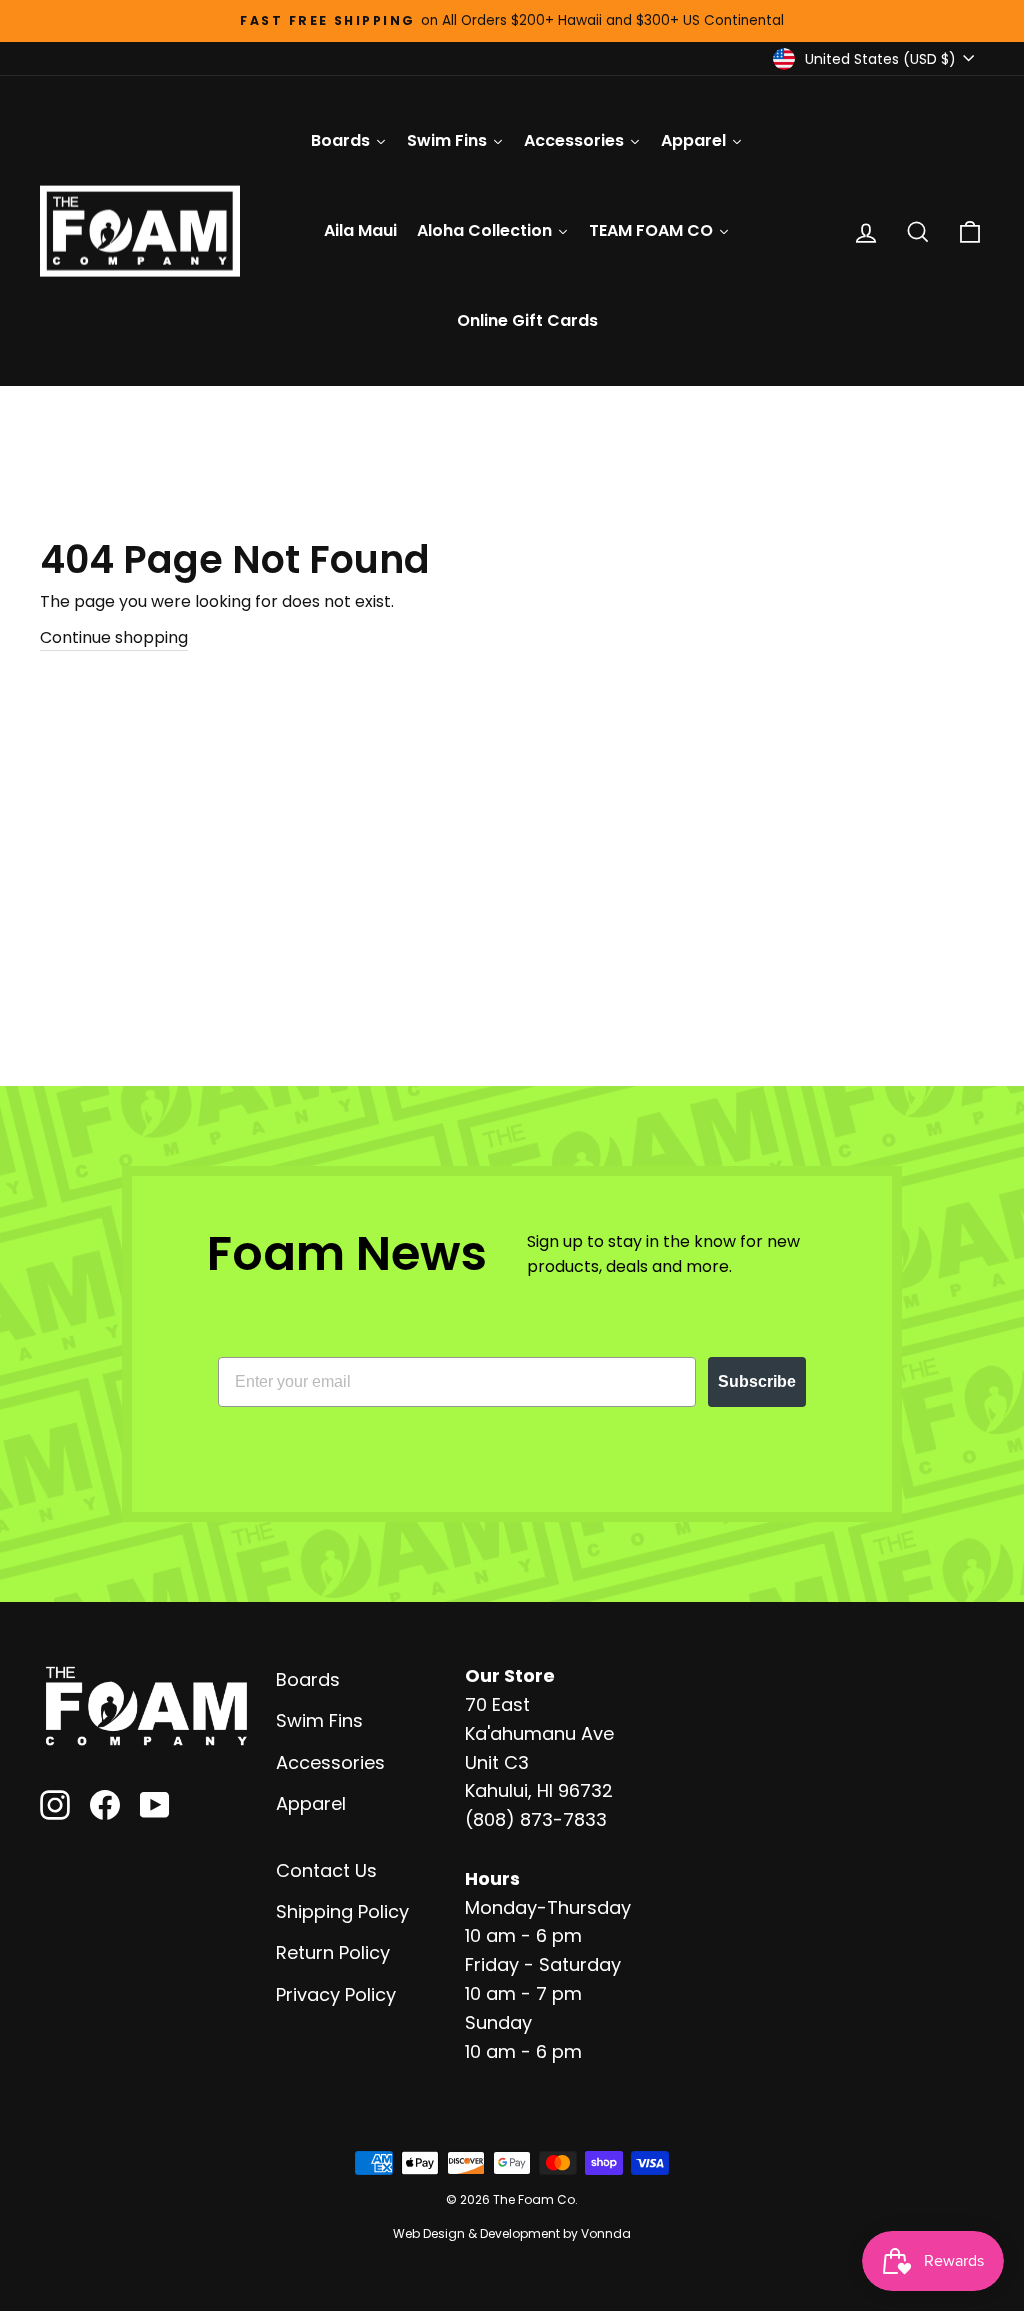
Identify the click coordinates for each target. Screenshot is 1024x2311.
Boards (308, 1679)
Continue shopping (114, 637)
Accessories (330, 1762)
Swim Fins (319, 1720)
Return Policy (333, 1952)
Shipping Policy (342, 1911)
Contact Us (326, 1870)
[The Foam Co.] (146, 1706)
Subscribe (757, 1381)
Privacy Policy (336, 1994)
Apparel (311, 1803)
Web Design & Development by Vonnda (512, 2233)
